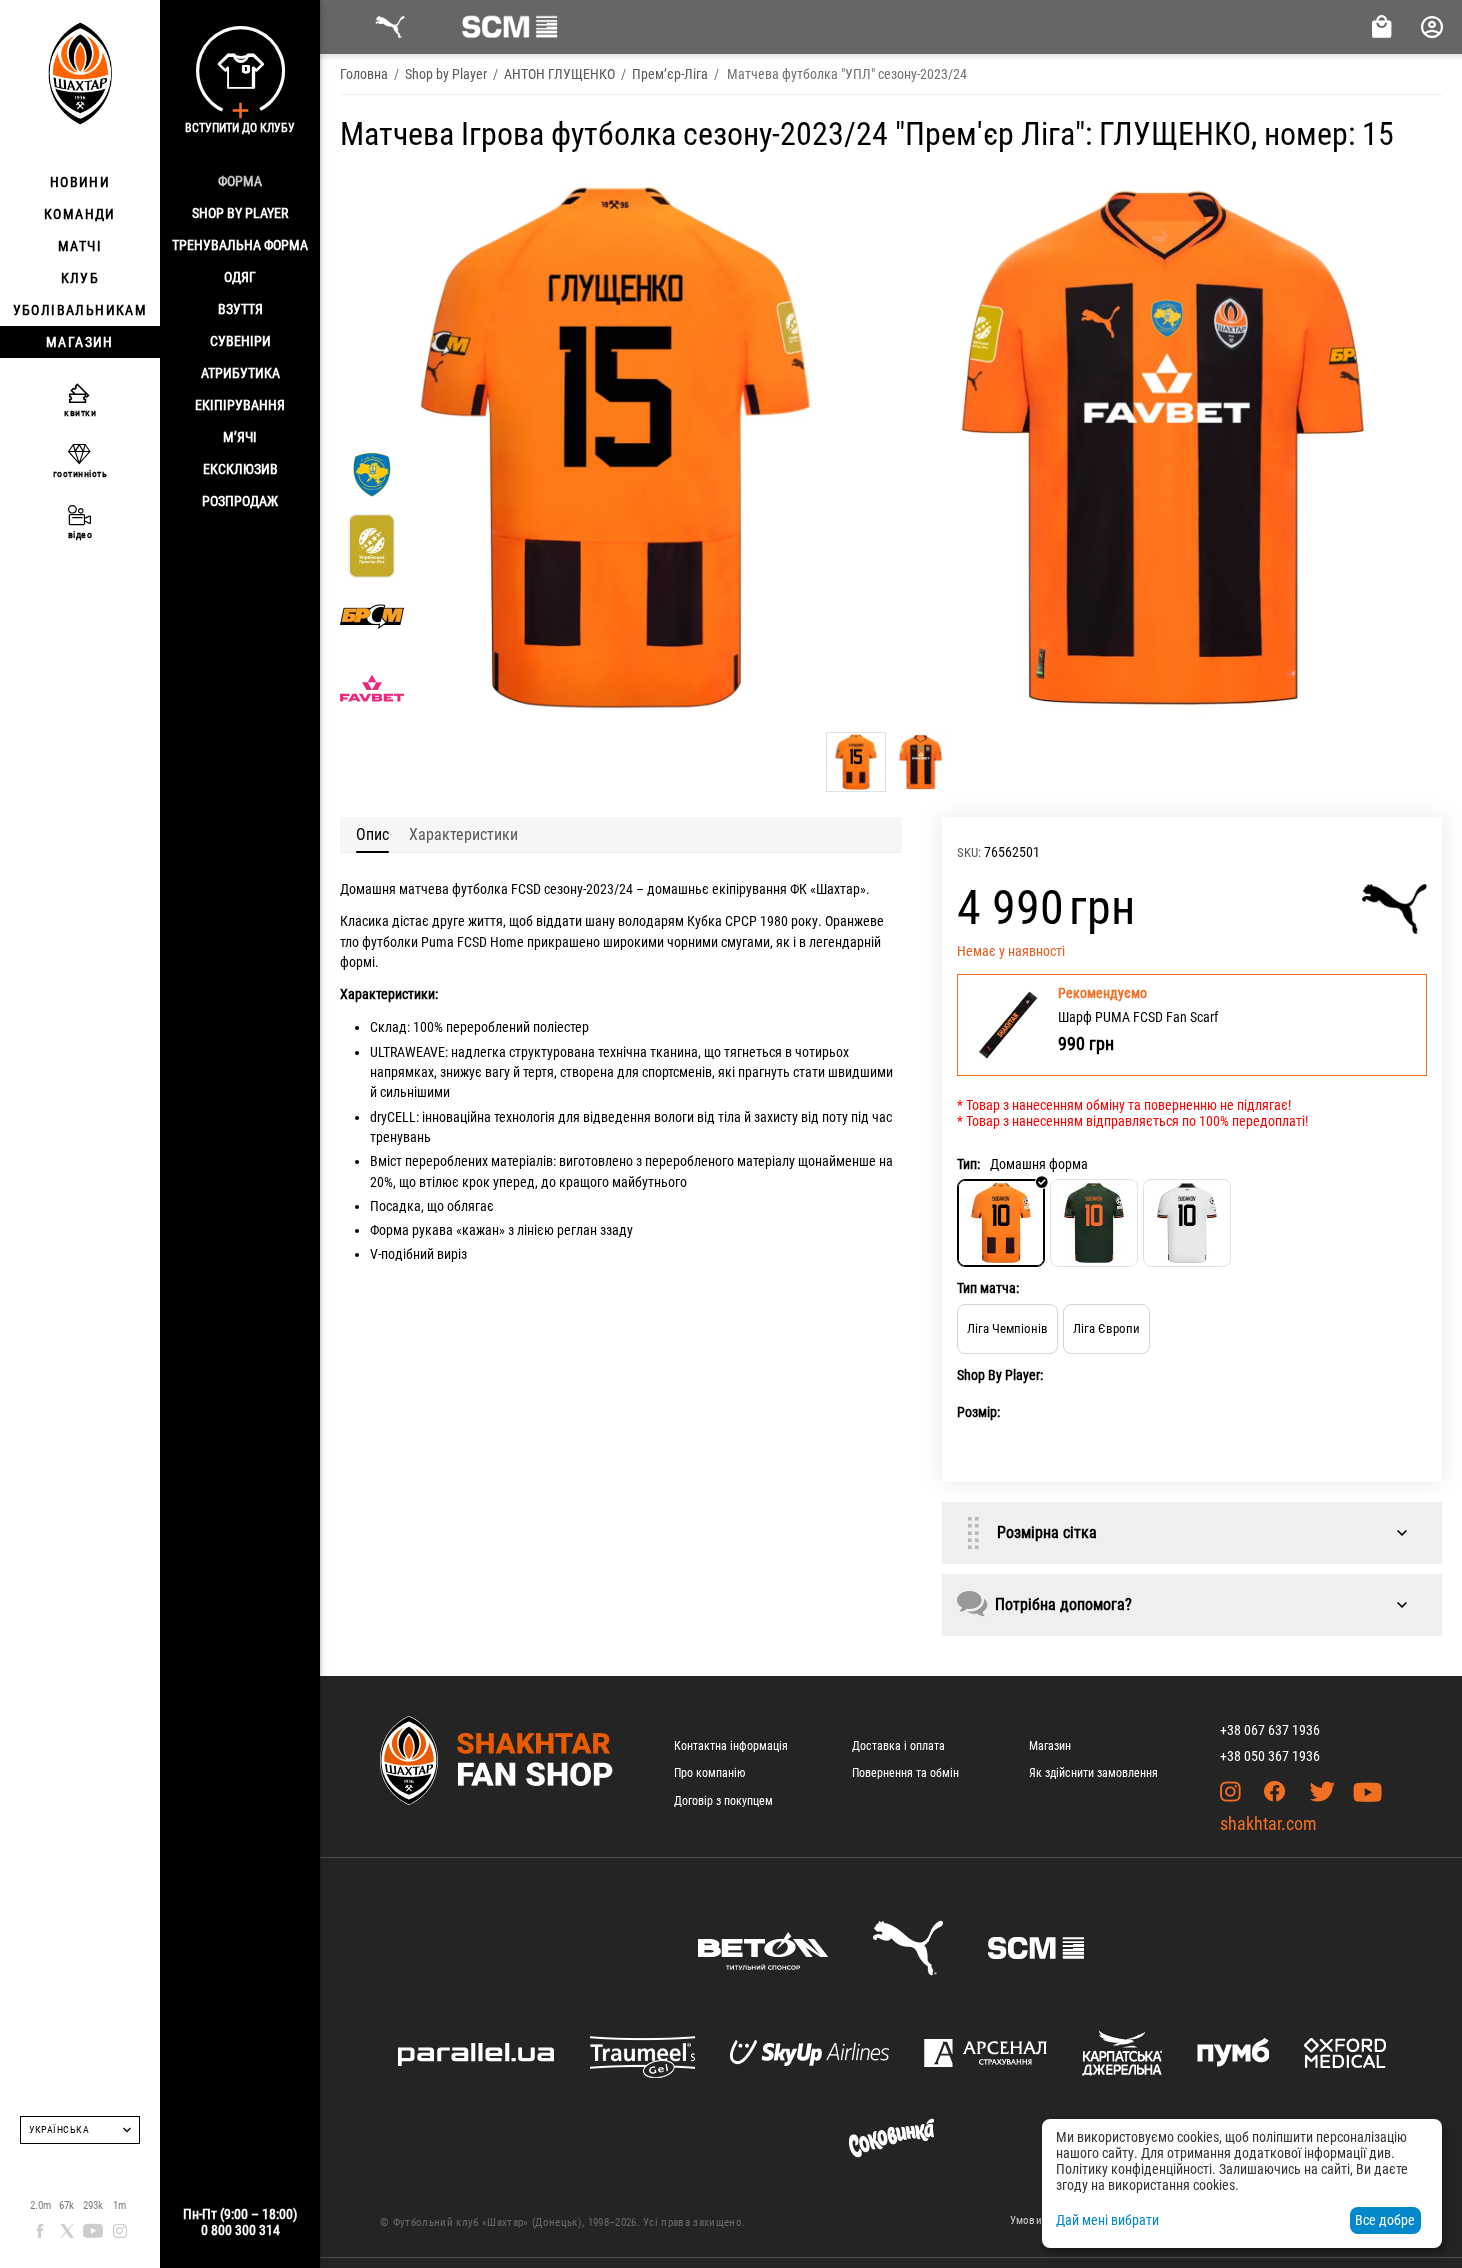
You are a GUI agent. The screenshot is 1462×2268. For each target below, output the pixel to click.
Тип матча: (988, 1288)
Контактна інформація (731, 1746)
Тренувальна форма (240, 245)
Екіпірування (240, 405)
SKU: (969, 852)
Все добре (1385, 2220)
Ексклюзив (240, 469)
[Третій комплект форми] (1187, 1223)
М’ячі (240, 437)
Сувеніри (240, 341)
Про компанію (709, 1773)
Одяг (240, 277)
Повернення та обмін (905, 1773)
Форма (240, 181)
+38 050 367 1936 (1270, 1756)
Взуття (240, 309)
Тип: (968, 1164)
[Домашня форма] (1001, 1223)
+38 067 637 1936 (1270, 1730)
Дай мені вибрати (1107, 2220)
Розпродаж (240, 501)
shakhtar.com (1268, 1823)
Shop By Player (240, 213)
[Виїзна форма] (1094, 1223)
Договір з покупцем (723, 1801)
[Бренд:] (1394, 909)
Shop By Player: (1000, 1375)
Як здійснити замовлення (1093, 1773)
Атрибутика (240, 373)
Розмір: (978, 1412)
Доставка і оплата (898, 1746)
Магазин (1050, 1746)
